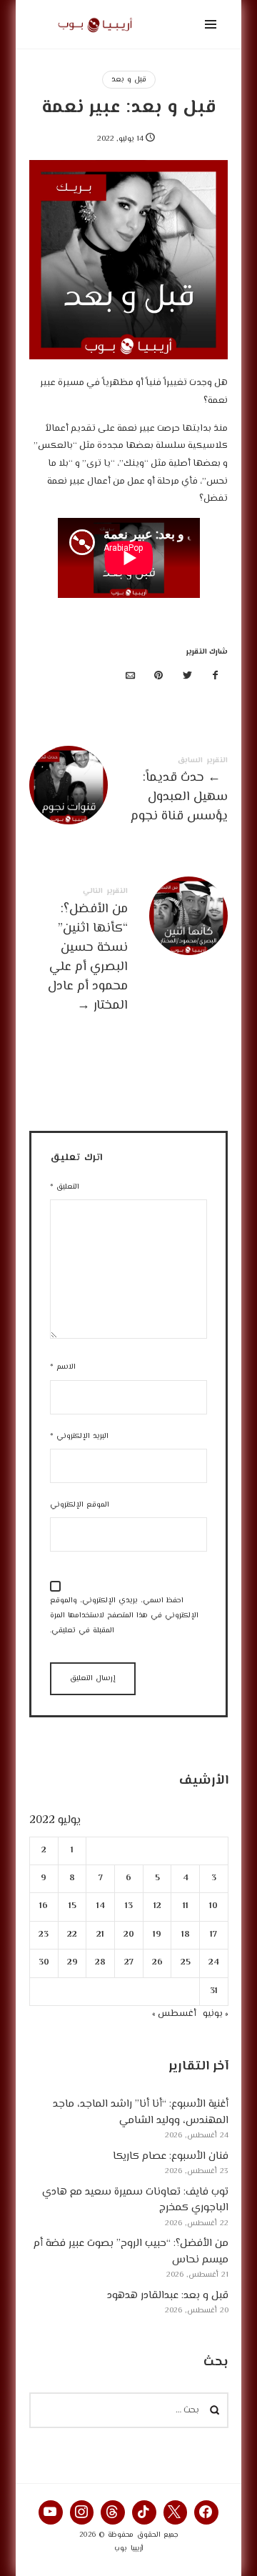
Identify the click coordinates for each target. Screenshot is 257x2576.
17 (213, 1935)
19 (157, 1935)
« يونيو (215, 2014)
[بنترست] (159, 677)
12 (157, 1907)
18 (185, 1935)
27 (129, 1963)
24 (214, 1963)
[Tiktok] (144, 2512)
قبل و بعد (129, 80)
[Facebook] (206, 2512)
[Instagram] (82, 2512)
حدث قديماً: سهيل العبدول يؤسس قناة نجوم (129, 793)
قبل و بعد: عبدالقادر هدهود (167, 2296)
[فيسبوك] (216, 677)
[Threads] (113, 2512)
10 (213, 1907)
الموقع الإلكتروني (80, 1505)
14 (100, 1907)
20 (129, 1935)
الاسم (63, 1367)
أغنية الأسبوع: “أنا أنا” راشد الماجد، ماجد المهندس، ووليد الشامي (140, 2113)
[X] (176, 2512)
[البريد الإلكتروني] (131, 677)
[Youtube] (51, 2512)
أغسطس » (173, 2014)
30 (44, 1963)
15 (72, 1907)
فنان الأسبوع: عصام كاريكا (170, 2156)
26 (157, 1963)
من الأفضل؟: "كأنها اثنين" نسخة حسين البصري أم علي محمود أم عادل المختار (129, 952)
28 (100, 1963)
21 (100, 1935)
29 (72, 1963)
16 (44, 1907)
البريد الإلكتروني (79, 1436)
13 (129, 1907)
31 (214, 1991)
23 (44, 1935)
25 (185, 1963)
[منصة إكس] (187, 677)
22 (72, 1935)
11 (185, 1907)
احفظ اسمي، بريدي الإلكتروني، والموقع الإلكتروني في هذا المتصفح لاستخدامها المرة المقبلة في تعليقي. (124, 1616)
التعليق (65, 1187)
